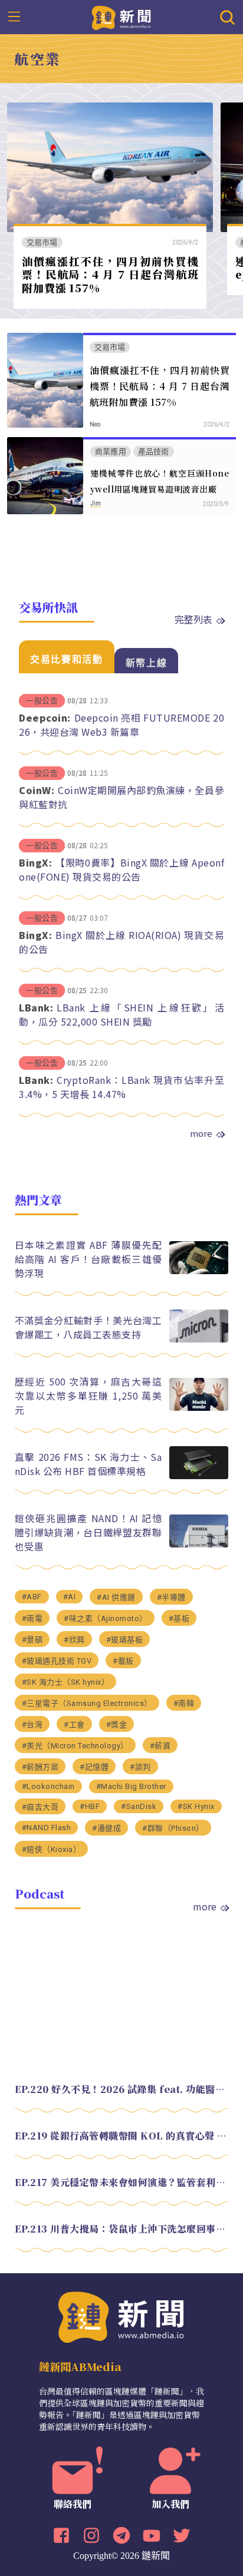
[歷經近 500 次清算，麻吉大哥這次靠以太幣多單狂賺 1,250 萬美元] (199, 1408)
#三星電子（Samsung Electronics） (87, 1703)
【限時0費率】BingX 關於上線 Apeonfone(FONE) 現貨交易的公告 (121, 869)
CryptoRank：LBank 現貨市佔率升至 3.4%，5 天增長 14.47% (121, 1087)
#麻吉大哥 (40, 1807)
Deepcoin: (45, 717)
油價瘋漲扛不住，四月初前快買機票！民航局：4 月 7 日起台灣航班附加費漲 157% (110, 274)
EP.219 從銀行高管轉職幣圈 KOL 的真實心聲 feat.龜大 (122, 2136)
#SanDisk (139, 1806)
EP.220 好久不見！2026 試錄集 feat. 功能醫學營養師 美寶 (122, 2089)
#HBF (90, 1806)
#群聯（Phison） (173, 1828)
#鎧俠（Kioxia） (52, 1849)
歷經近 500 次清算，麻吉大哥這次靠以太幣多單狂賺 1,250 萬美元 (88, 1396)
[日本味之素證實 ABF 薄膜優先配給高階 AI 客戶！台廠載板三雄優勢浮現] (199, 1271)
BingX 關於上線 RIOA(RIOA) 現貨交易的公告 (121, 942)
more (201, 1133)
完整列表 (193, 619)
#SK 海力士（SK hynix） (66, 1682)
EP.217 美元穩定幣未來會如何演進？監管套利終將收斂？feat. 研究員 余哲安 (122, 2182)
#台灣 (32, 1725)
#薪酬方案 (40, 1767)
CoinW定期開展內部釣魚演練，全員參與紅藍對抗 (121, 797)
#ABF (32, 1597)
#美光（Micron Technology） (75, 1746)
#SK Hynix (196, 1806)
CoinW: (37, 790)
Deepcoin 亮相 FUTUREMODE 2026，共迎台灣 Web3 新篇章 (121, 725)
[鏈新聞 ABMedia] (122, 16)
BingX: (35, 862)
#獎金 (117, 1725)
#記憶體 (94, 1767)
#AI (70, 1597)
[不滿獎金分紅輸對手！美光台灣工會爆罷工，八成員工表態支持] (199, 1339)
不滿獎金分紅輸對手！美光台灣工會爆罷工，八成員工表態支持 (88, 1327)
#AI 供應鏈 (116, 1597)
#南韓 (184, 1703)
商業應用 (111, 452)
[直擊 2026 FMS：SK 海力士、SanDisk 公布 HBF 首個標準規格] (199, 1476)
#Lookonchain (48, 1786)
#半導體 (171, 1597)
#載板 (123, 1661)
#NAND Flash (47, 1828)
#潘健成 (106, 1828)
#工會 (74, 1725)
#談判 (140, 1767)
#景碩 (32, 1640)
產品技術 (154, 452)
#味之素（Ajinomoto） (106, 1618)
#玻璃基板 (125, 1640)
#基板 (179, 1618)
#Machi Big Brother (131, 1786)
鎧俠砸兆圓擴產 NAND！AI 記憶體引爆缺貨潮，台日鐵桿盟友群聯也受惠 (88, 1532)
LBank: (36, 1007)
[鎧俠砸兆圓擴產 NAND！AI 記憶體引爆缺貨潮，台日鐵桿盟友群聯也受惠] (199, 1544)
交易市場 (42, 242)
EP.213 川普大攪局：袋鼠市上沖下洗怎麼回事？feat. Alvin (122, 2229)
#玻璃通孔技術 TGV (57, 1661)
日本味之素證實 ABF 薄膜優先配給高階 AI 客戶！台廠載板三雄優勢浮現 (88, 1259)
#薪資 (160, 1746)
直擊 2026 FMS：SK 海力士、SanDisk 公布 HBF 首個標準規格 (88, 1464)
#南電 (32, 1618)
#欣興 (74, 1640)
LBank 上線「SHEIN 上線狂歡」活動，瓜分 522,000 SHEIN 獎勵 (121, 1014)
